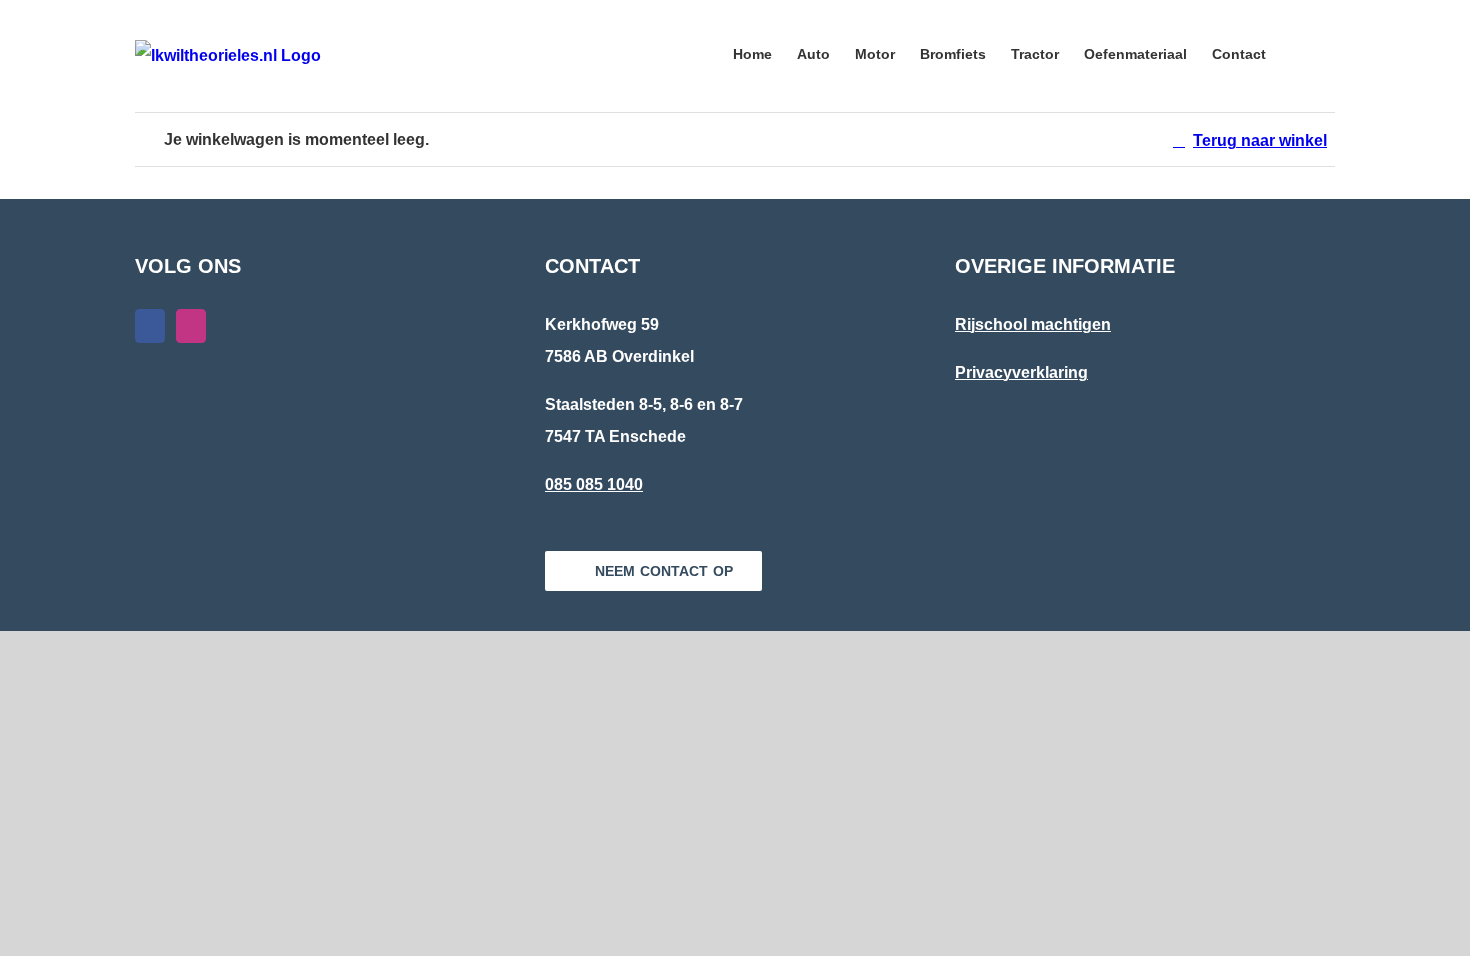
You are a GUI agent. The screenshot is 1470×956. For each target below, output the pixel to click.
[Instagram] (191, 326)
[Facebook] (150, 326)
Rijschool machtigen (1033, 324)
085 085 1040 (594, 484)
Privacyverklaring (1021, 372)
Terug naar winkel (1260, 140)
